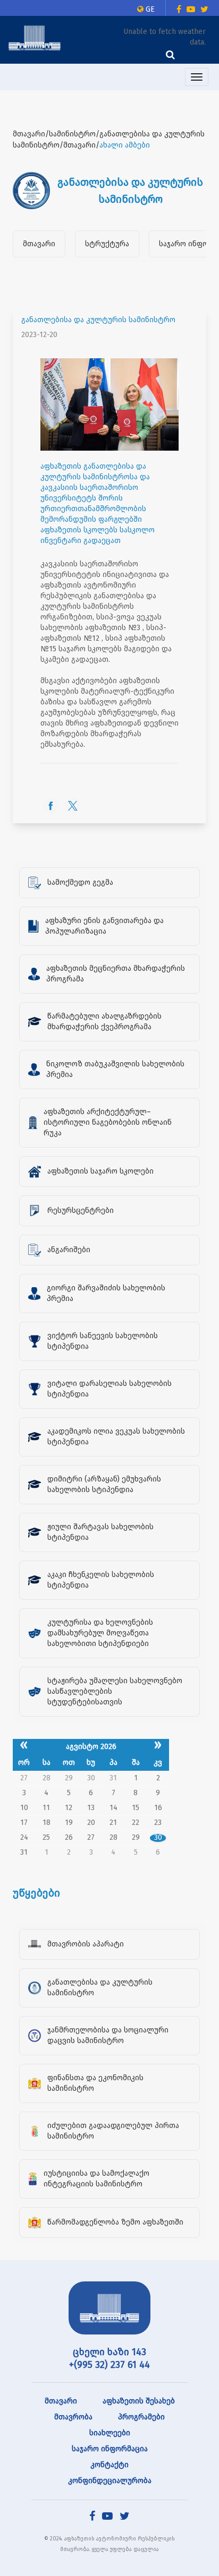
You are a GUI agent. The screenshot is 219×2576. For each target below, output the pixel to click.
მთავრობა (73, 2417)
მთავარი (39, 244)
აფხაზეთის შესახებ (139, 2401)
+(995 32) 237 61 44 (109, 2365)
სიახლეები (110, 2433)
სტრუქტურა (107, 244)
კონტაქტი (109, 2465)
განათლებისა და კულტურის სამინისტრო (98, 320)
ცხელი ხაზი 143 (109, 2352)
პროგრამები (141, 2417)
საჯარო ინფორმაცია (110, 2449)
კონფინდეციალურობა (110, 2481)
